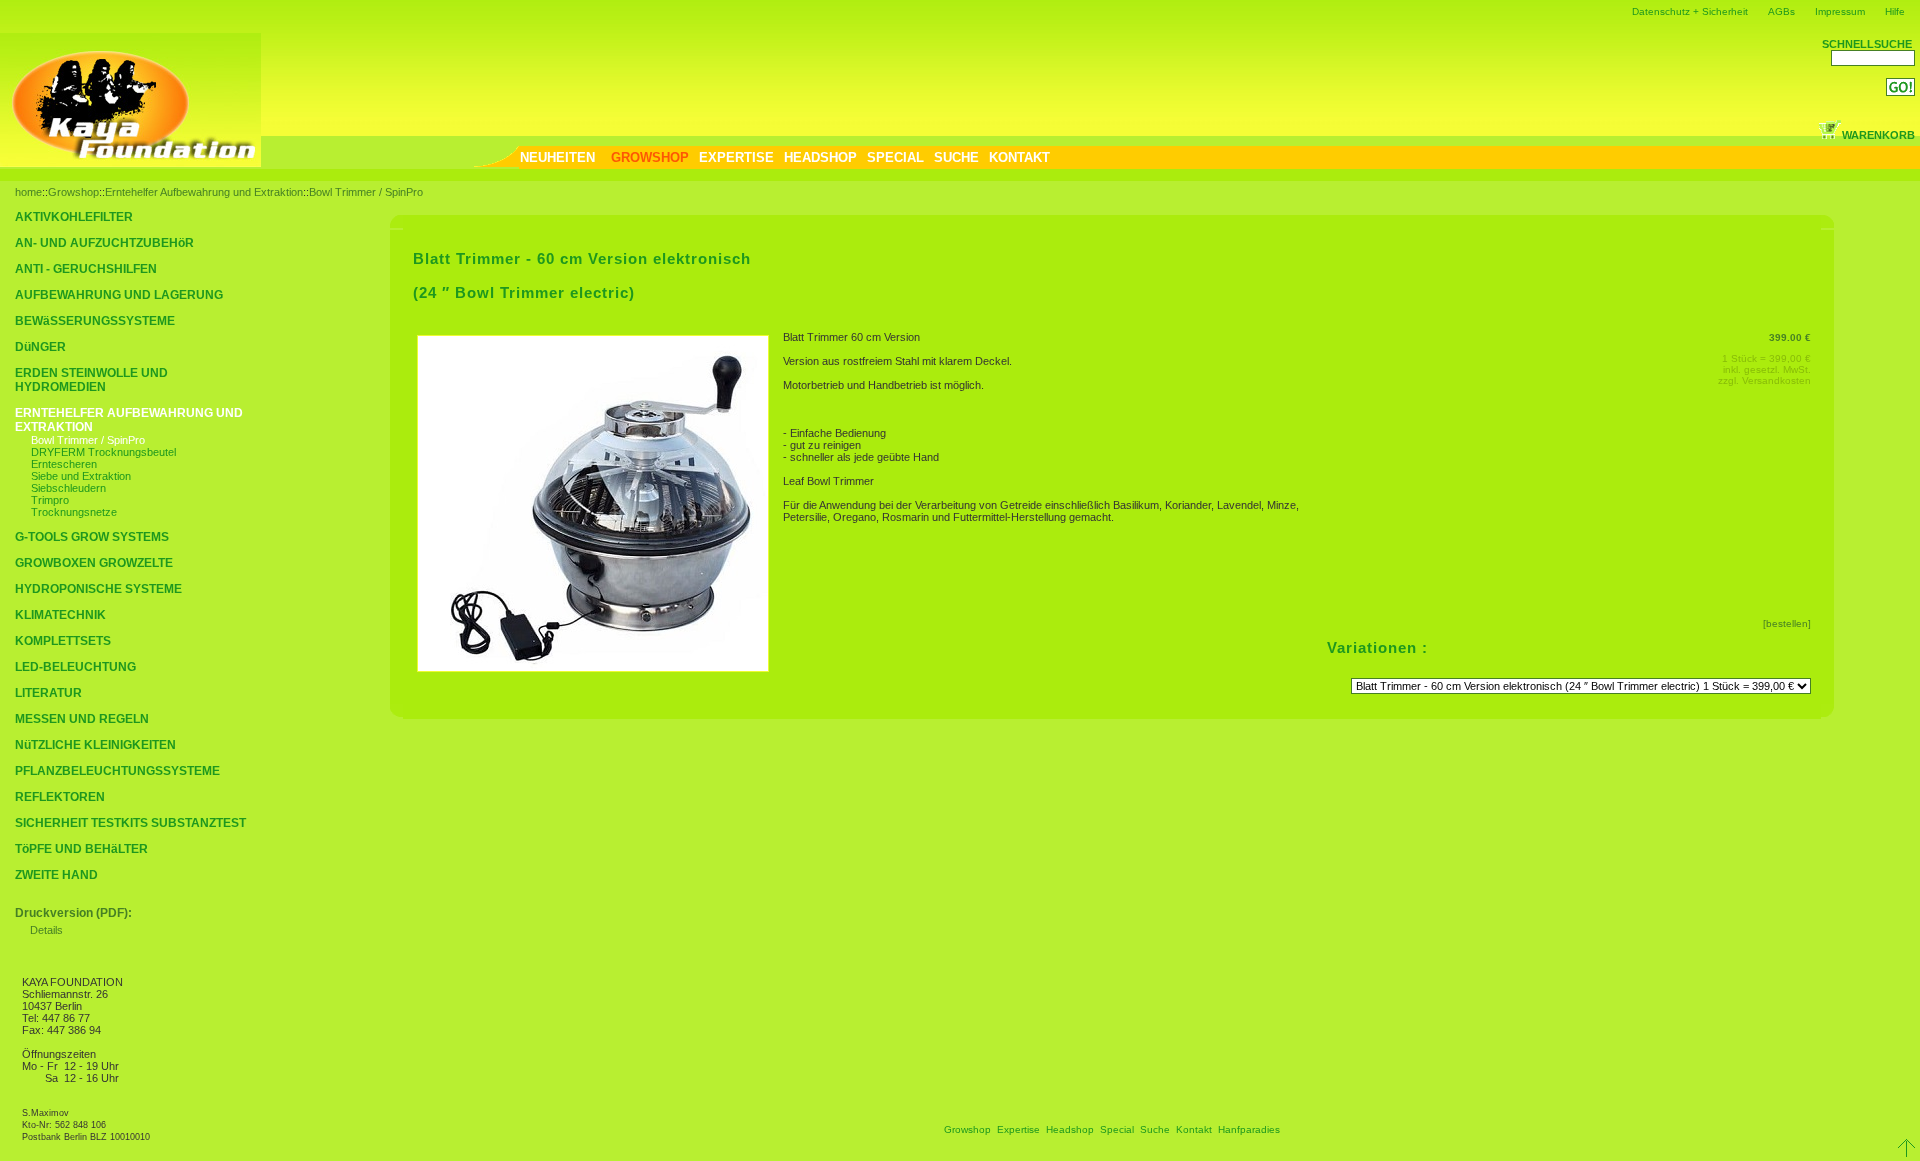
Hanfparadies (1249, 1129)
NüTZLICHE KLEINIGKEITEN (95, 745)
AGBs (1781, 11)
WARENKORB (1878, 135)
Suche (1155, 1129)
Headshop (1070, 1129)
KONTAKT (1019, 157)
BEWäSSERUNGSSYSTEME (95, 321)
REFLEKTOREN (60, 797)
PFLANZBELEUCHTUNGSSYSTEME (117, 771)
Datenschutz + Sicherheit (1690, 11)
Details (46, 930)
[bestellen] (1787, 623)
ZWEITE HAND (56, 875)
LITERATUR (48, 693)
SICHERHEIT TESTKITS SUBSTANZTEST (130, 823)
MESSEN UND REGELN (82, 719)
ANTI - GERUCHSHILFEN (86, 269)
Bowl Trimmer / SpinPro (366, 192)
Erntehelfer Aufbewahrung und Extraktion (204, 192)
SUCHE (956, 157)
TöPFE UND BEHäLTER (81, 849)
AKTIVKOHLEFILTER (74, 217)
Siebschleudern (68, 488)
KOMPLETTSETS (63, 641)
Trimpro (50, 500)
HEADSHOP (820, 157)
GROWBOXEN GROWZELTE (94, 563)
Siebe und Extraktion (81, 476)
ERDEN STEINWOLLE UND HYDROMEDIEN (91, 380)
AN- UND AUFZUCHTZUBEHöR (104, 243)
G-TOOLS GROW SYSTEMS (92, 537)
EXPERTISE (736, 157)
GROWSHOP (650, 157)
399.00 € (1790, 337)
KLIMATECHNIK (60, 615)
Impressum (1840, 11)
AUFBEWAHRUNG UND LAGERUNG (119, 295)
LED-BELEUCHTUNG (75, 667)
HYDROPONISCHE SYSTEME (98, 589)
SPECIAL (895, 157)
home (28, 192)
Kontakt (1194, 1129)
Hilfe (1895, 11)
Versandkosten (1776, 380)
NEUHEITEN (557, 157)
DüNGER (40, 347)
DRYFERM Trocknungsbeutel (103, 452)
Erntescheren (64, 464)
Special (1117, 1129)
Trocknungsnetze (74, 512)
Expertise (1018, 1129)
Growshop (73, 192)
